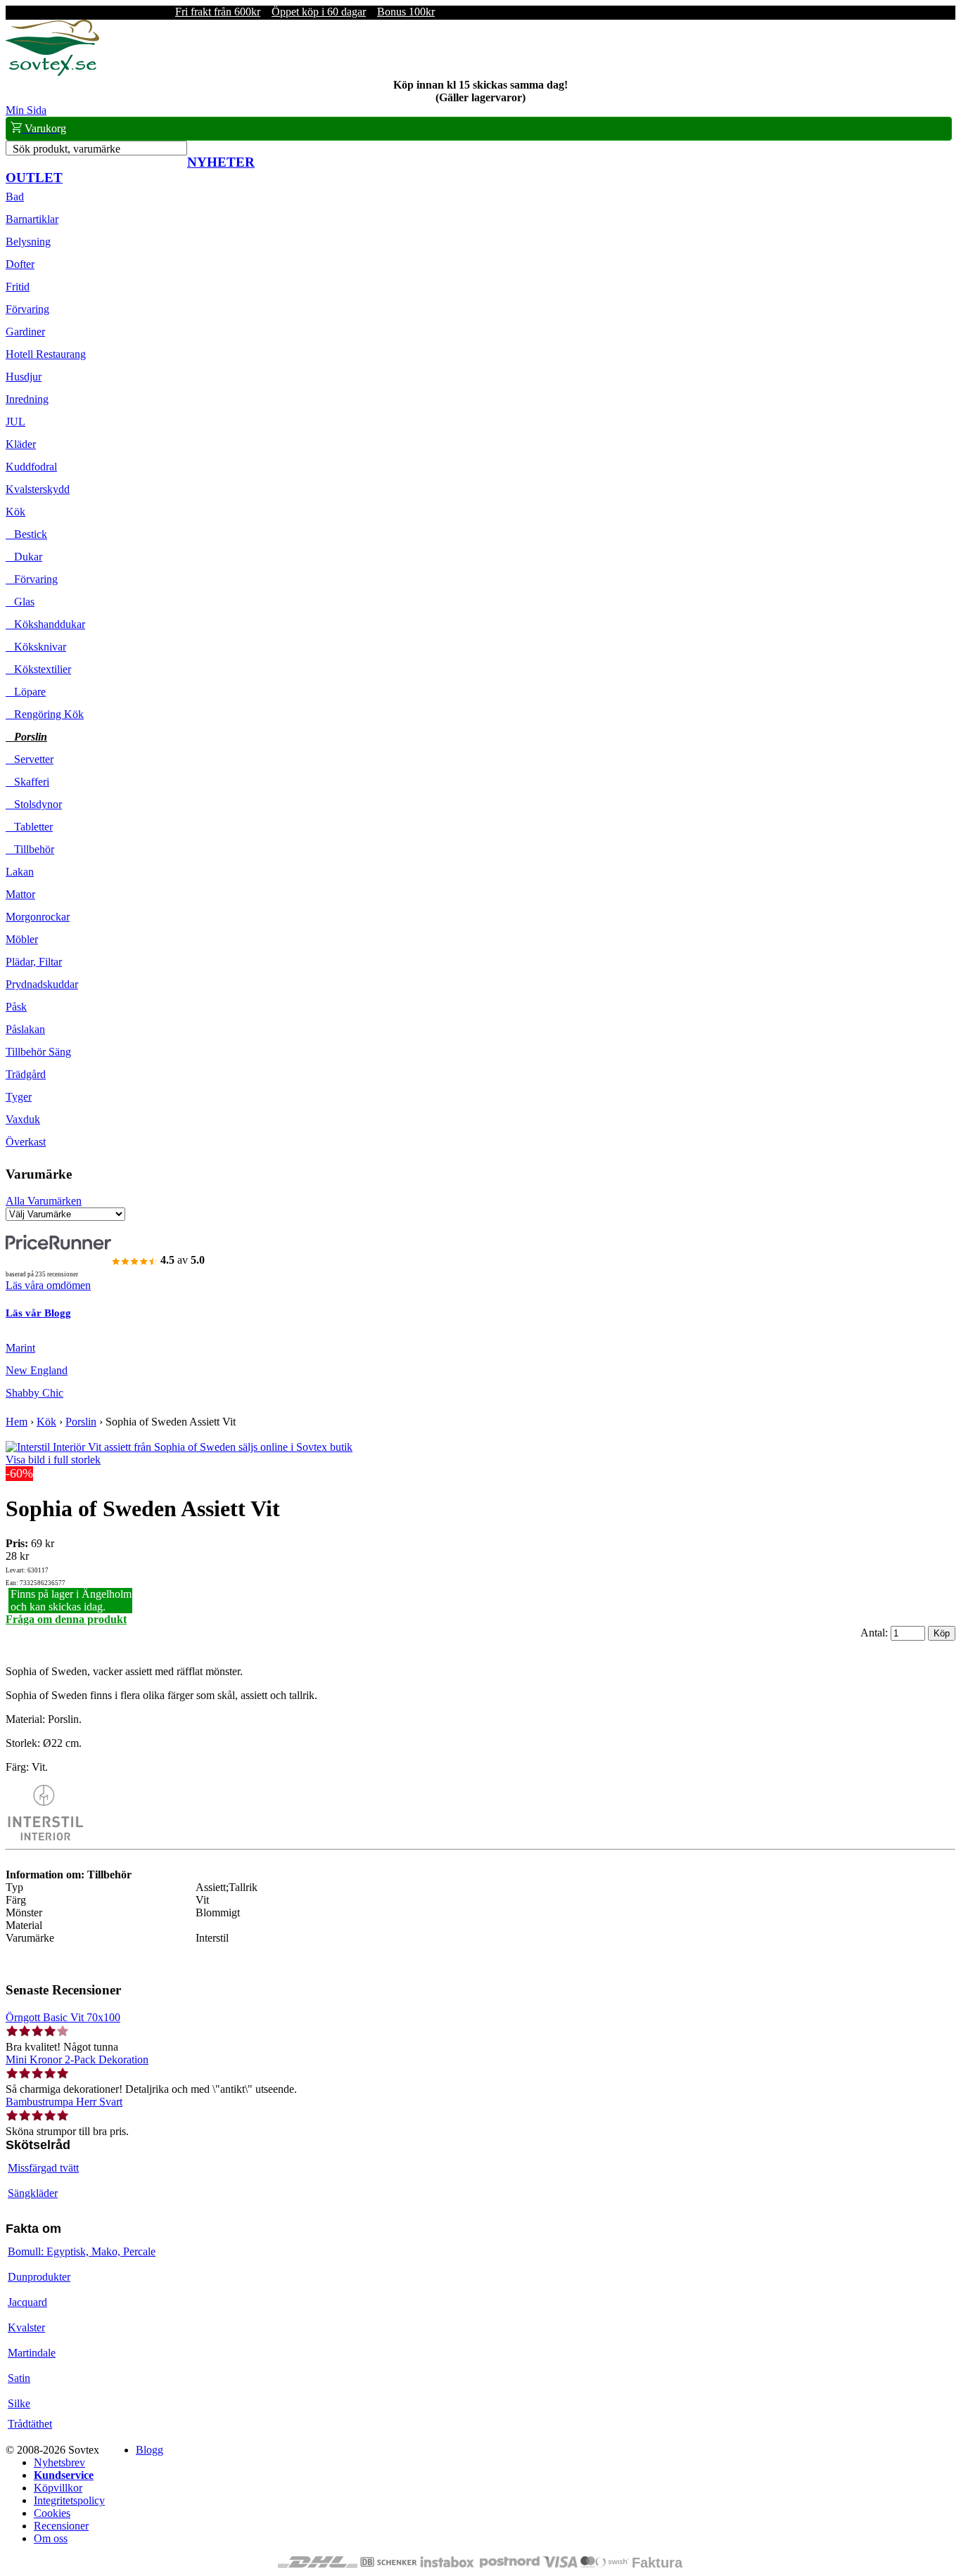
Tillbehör (30, 849)
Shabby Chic (34, 1393)
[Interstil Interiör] (44, 1837)
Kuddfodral (31, 467)
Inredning (27, 399)
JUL (15, 422)
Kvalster (26, 2327)
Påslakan (25, 1029)
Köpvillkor (58, 2488)
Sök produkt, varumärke (66, 149)
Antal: (876, 1633)
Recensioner (61, 2526)
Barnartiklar (32, 219)
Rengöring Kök (45, 714)
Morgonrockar (38, 917)
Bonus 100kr (406, 12)
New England (37, 1370)
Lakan (20, 872)
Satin (19, 2378)
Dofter (20, 264)
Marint (20, 1348)
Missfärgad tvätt (43, 2168)
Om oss (51, 2538)
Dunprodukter (39, 2277)
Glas (20, 602)
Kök (15, 512)
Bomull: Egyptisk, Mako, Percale (82, 2251)
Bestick (26, 534)
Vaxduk (23, 1119)
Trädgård (26, 1074)
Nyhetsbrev (59, 2462)
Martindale (32, 2353)
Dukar (24, 557)
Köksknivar (36, 647)
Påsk (16, 1007)
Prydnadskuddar (42, 984)
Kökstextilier (38, 669)
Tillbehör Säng (38, 1052)
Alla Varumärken (44, 1201)
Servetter (30, 759)
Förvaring (27, 309)
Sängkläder (33, 2193)
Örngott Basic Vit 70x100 (63, 2017)
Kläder (21, 444)
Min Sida (26, 110)
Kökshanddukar (45, 624)
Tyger (19, 1097)
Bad (15, 197)
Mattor (20, 894)
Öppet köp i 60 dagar (319, 12)
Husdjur (24, 377)
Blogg (149, 2450)
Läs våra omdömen (48, 1285)
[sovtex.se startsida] (52, 72)
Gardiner (25, 332)
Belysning (28, 242)
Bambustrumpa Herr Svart (64, 2102)
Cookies (52, 2513)
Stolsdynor (34, 804)
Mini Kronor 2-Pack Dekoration (77, 2059)
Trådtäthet (30, 2424)
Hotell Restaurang (46, 354)
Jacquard (27, 2302)
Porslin (26, 737)
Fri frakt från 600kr (218, 12)
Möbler (22, 939)
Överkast (26, 1142)
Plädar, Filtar (34, 962)
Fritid (18, 287)
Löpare (26, 692)
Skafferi (27, 782)
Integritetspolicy (69, 2500)
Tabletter (29, 827)
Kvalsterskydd (38, 489)
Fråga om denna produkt (66, 1619)
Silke (19, 2403)
